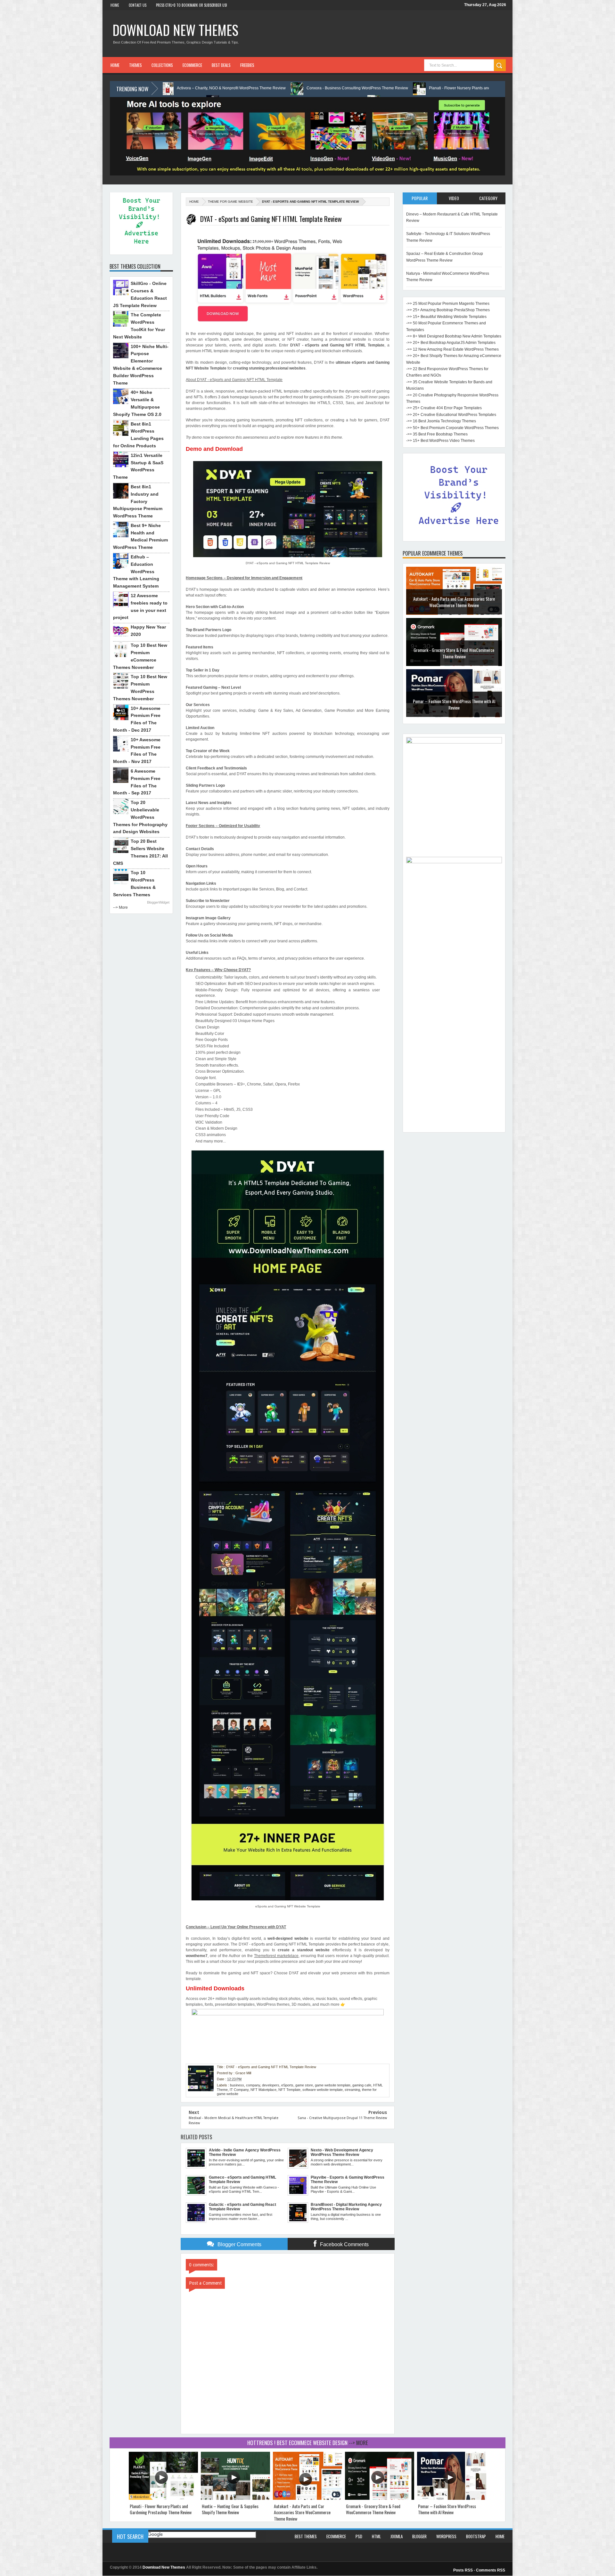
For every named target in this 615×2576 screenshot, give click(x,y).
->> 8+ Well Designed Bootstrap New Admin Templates (454, 336)
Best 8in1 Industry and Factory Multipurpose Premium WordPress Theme (138, 501)
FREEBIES (247, 65)
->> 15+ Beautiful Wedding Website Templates (446, 317)
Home (115, 5)
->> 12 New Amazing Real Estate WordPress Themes (452, 349)
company (253, 2085)
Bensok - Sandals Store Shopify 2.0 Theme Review (454, 704)
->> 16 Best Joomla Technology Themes (441, 421)
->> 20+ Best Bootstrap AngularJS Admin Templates (451, 343)
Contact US (138, 5)
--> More (120, 907)
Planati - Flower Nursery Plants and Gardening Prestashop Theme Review (319, 88)
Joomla (397, 2536)
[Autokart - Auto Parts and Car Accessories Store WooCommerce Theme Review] (307, 2498)
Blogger (419, 2536)
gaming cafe (362, 2085)
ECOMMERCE (192, 65)
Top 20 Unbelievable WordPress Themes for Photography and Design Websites (140, 817)
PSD (359, 2536)
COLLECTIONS (162, 65)
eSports (287, 2085)
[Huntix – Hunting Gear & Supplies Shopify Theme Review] (235, 2498)
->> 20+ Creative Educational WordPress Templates (451, 415)
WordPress (446, 2536)
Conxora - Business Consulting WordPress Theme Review (183, 88)
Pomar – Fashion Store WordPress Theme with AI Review (454, 653)
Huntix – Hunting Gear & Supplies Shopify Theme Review (455, 88)
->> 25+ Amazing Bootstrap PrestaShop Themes (448, 310)
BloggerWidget (158, 902)
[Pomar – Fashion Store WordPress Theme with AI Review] (452, 2498)
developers (271, 2085)
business (237, 2085)
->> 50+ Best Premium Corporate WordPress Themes (452, 428)
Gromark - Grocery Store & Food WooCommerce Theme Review (454, 602)
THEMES (135, 65)
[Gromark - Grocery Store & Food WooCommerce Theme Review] (380, 2498)
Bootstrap (476, 2536)
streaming (352, 2090)
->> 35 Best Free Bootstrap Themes (437, 434)
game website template (333, 2085)
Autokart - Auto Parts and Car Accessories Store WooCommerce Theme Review (302, 2512)
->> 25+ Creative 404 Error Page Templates (444, 408)
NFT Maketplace (263, 2090)
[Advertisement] (454, 1033)
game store (304, 2085)
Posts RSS (463, 2570)
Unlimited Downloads (215, 1988)
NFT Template (289, 2090)
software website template (323, 2090)
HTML (376, 2536)
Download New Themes (175, 30)
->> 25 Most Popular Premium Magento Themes (448, 304)
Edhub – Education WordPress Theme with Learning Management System (136, 571)
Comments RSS (491, 2570)
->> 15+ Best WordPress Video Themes (440, 441)
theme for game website (230, 202)
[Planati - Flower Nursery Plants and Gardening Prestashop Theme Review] (163, 2498)
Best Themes (306, 2536)
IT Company (239, 2090)
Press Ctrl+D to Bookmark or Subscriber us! (192, 5)
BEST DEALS (221, 65)
